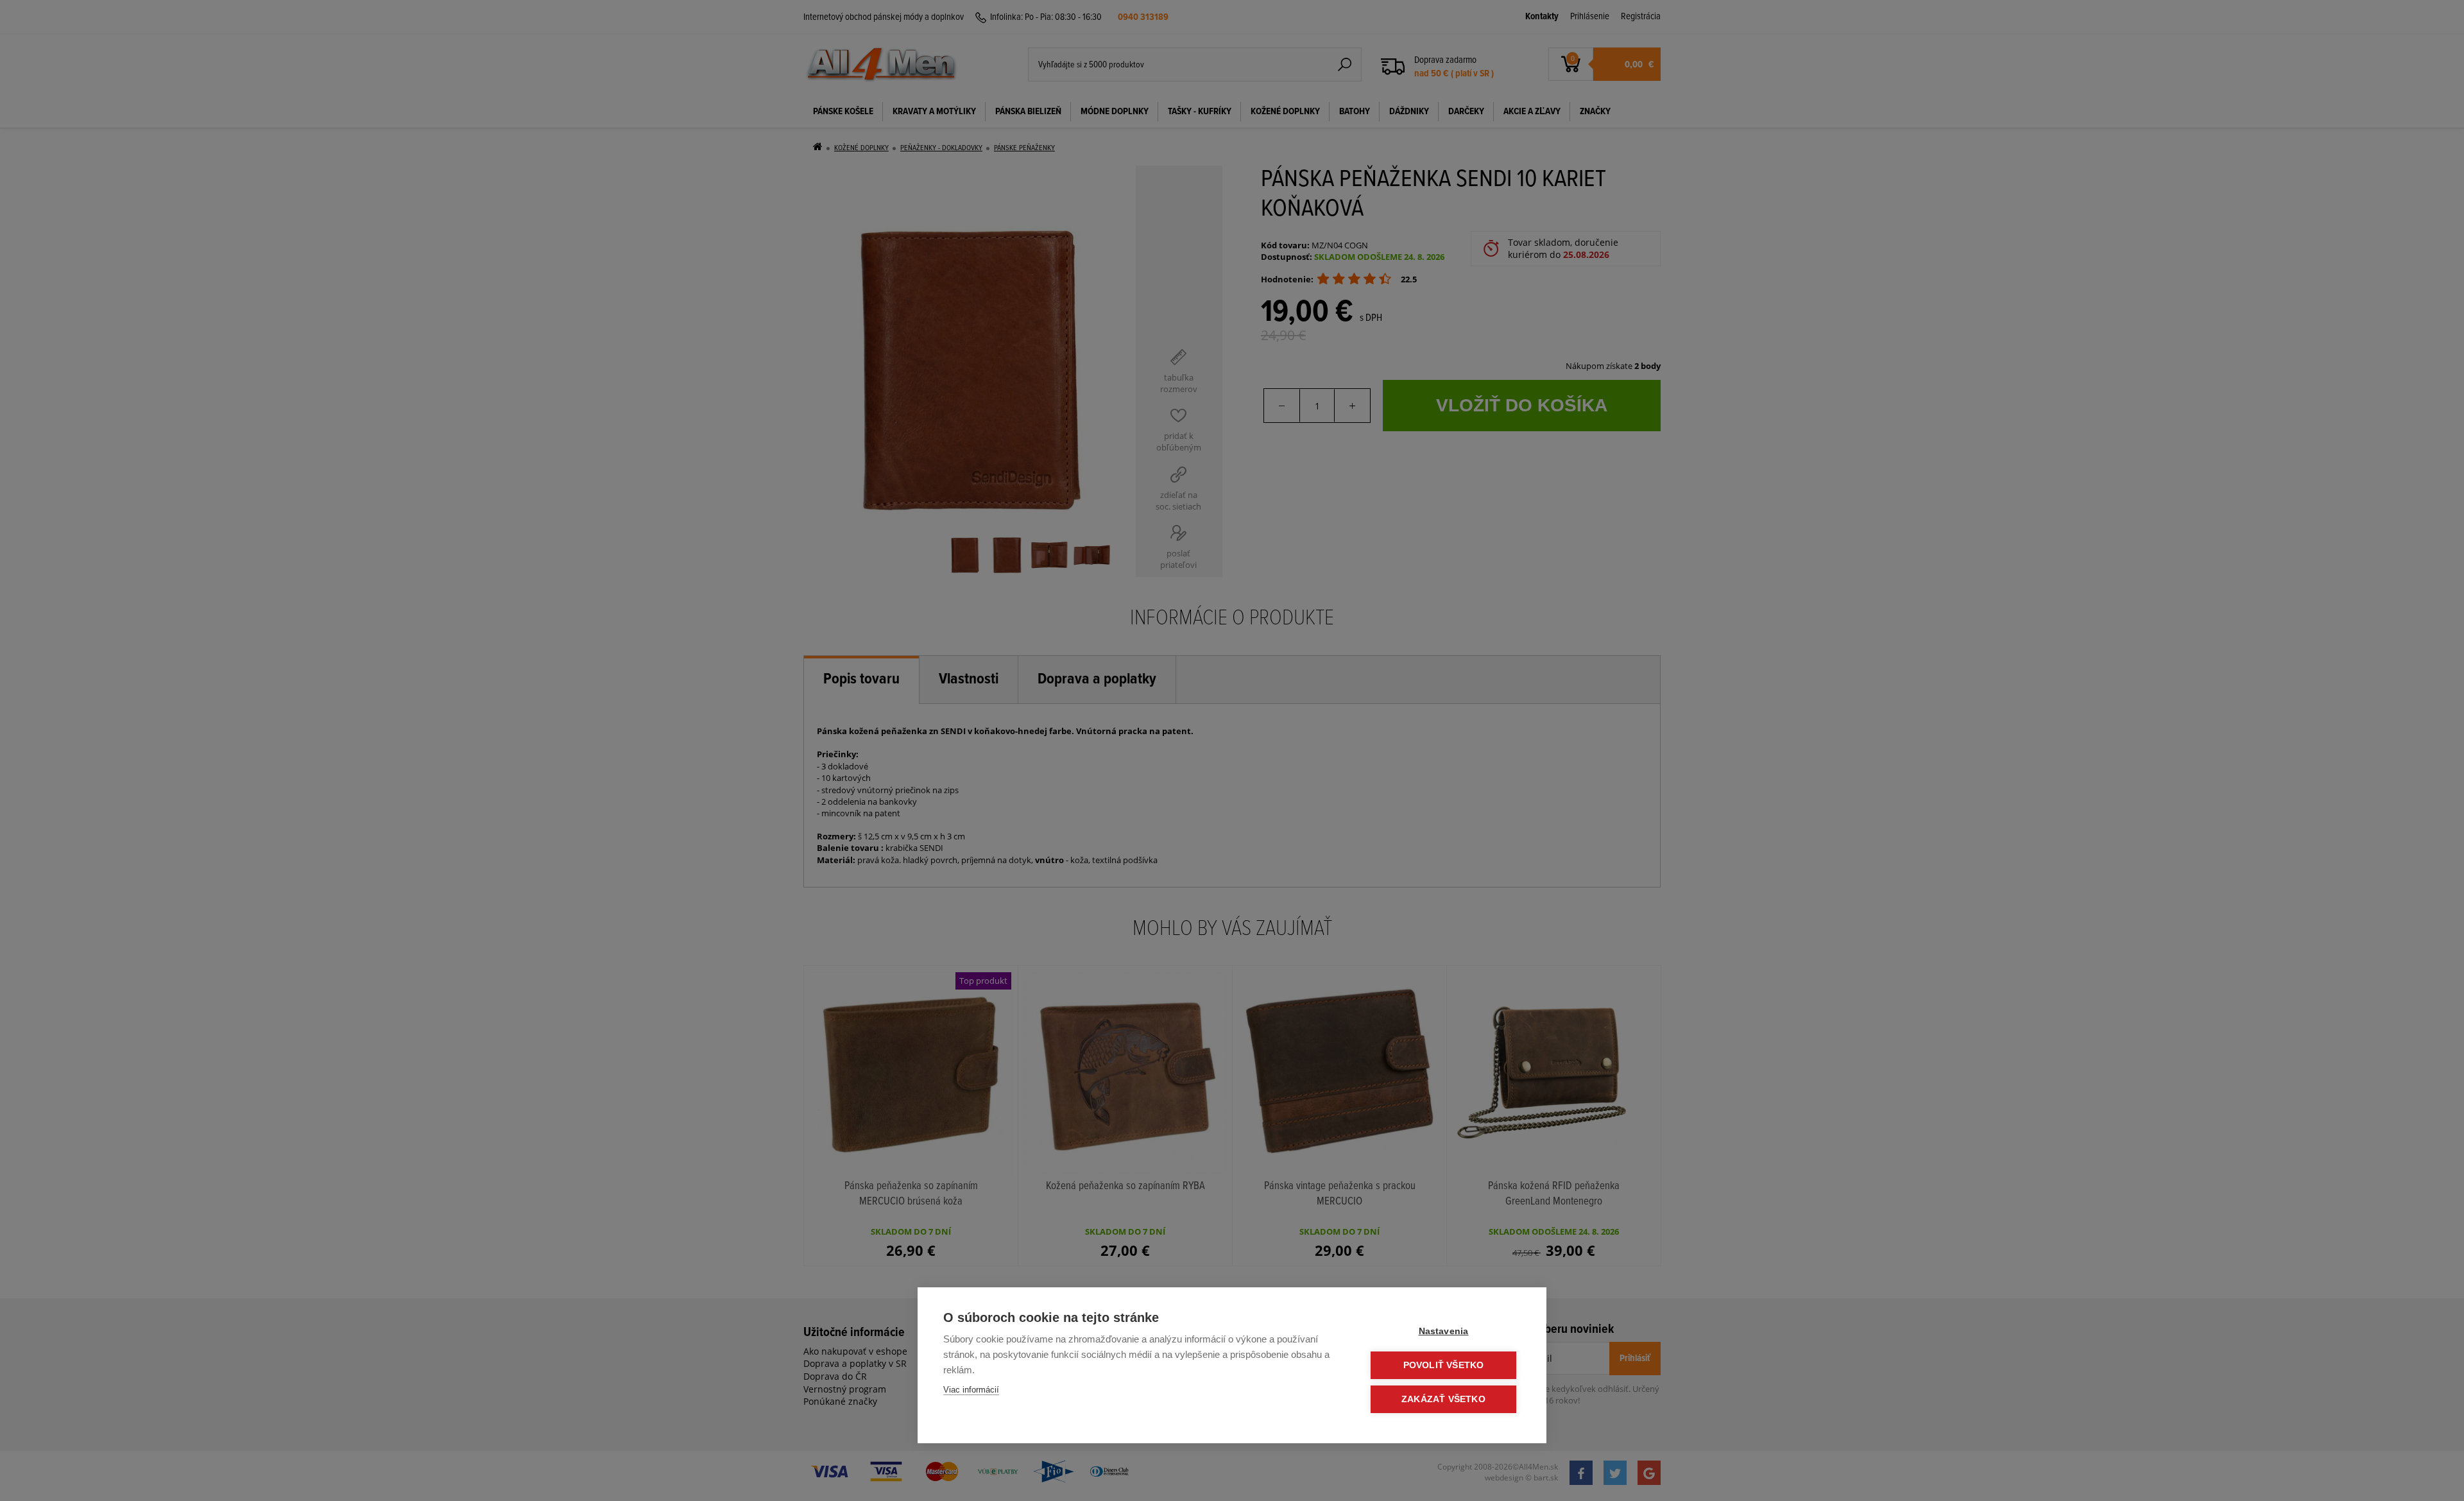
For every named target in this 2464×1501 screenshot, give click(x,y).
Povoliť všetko (1444, 1365)
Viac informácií (971, 1390)
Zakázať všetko (1443, 1399)
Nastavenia (1444, 1331)
